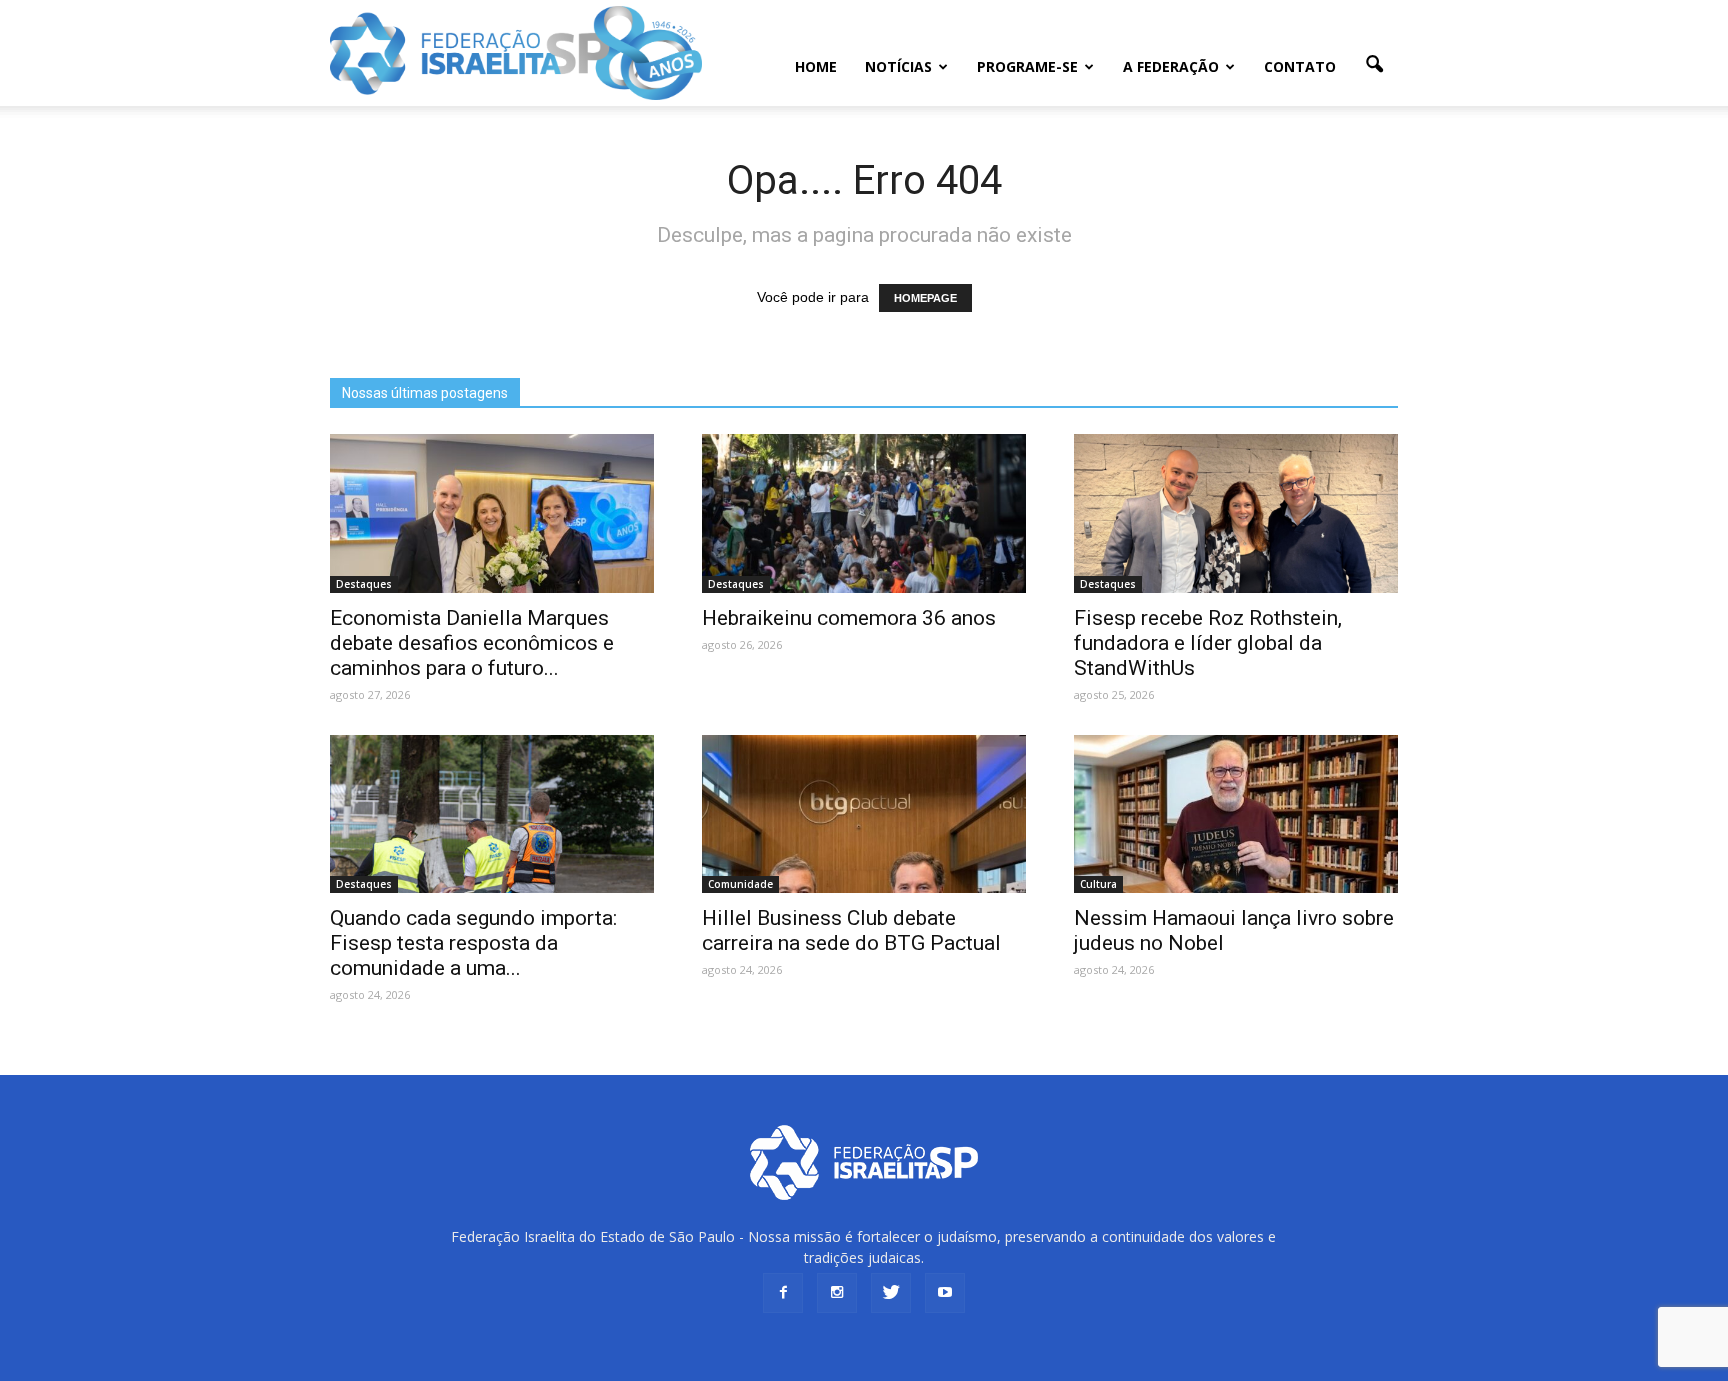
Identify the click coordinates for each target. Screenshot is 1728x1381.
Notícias (898, 66)
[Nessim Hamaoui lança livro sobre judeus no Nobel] (1236, 814)
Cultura (1098, 884)
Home (816, 66)
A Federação (1171, 66)
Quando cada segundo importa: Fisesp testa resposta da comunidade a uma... (473, 943)
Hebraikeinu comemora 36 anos (849, 618)
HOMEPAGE (925, 298)
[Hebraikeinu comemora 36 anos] (864, 513)
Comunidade (740, 884)
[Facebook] (783, 1293)
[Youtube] (945, 1293)
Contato (1300, 66)
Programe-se (1027, 66)
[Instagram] (837, 1293)
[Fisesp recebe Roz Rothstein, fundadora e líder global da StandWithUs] (1236, 513)
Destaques (364, 584)
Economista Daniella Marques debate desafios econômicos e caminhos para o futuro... (472, 643)
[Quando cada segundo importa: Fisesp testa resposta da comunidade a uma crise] (492, 814)
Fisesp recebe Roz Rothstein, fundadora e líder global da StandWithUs (1208, 643)
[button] (1374, 65)
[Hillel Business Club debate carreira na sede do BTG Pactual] (864, 814)
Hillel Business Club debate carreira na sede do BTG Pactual (851, 930)
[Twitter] (891, 1293)
